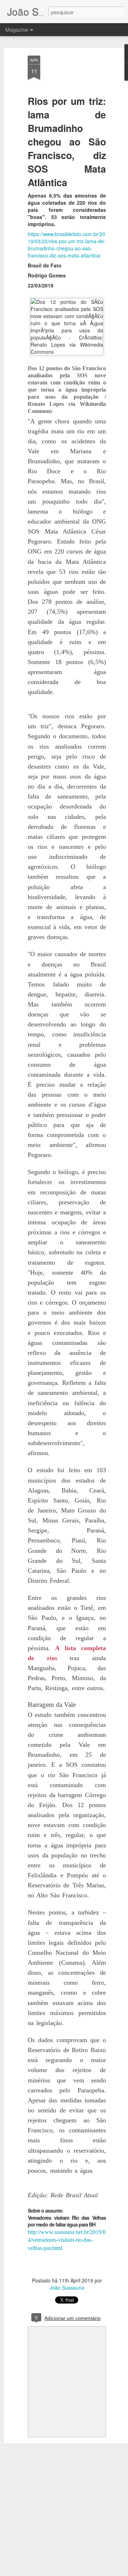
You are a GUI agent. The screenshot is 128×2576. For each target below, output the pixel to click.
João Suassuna (67, 2287)
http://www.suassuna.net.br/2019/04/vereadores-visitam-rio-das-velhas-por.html (67, 2240)
